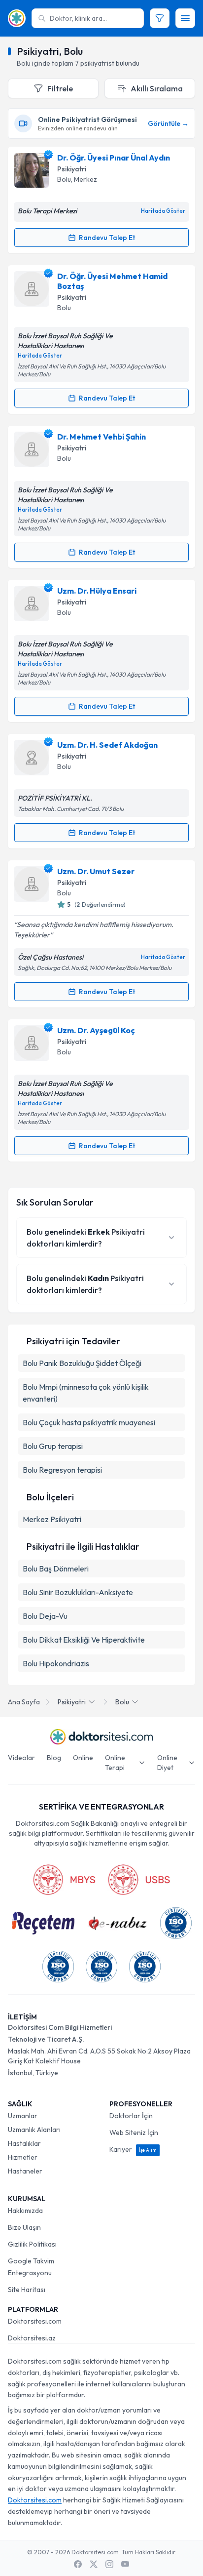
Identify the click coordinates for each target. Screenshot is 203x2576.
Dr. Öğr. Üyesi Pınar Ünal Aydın (114, 158)
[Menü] (185, 18)
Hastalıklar (24, 2143)
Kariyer (133, 2149)
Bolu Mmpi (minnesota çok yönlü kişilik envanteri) (86, 1393)
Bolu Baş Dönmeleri (56, 1569)
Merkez (85, 179)
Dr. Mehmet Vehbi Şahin (101, 437)
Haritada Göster (163, 211)
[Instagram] (109, 2564)
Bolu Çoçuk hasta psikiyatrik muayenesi (89, 1422)
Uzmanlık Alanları (34, 2130)
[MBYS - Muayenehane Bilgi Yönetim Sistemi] (64, 1880)
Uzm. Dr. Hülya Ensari (97, 591)
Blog (54, 1758)
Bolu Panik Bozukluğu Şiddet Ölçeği (82, 1363)
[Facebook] (78, 2564)
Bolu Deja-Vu (45, 1616)
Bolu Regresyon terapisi (62, 1470)
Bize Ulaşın (24, 2227)
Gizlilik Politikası (32, 2244)
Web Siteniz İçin (134, 2133)
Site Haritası (27, 2290)
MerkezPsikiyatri (52, 1519)
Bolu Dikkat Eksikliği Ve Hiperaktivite (84, 1640)
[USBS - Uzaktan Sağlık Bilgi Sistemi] (139, 1880)
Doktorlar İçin (131, 2116)
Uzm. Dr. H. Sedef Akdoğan (107, 745)
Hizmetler (23, 2157)
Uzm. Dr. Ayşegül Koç (96, 1030)
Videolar (21, 1758)
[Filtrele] (160, 18)
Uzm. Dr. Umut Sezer (96, 871)
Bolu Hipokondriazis (56, 1663)
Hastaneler (25, 2171)
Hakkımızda (25, 2211)
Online (83, 1758)
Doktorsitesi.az (32, 2338)
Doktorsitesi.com (35, 2321)
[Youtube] (125, 2564)
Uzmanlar (23, 2116)
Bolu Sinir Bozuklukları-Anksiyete (78, 1592)
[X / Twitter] (94, 2564)
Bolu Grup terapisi (53, 1446)
